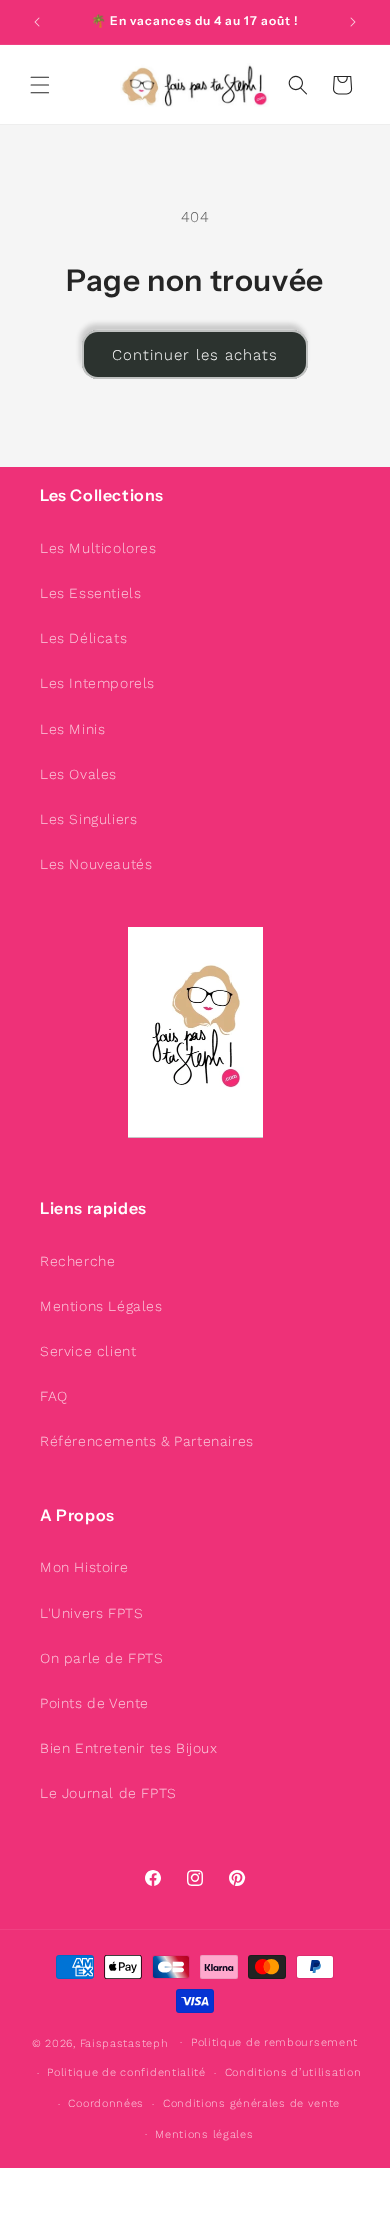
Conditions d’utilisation (293, 2072)
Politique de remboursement (274, 2042)
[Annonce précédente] (37, 22)
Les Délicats (83, 638)
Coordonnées (106, 2103)
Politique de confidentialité (126, 2072)
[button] (40, 85)
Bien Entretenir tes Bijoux (129, 1748)
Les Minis (72, 729)
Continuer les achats (195, 355)
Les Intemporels (97, 683)
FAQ (54, 1396)
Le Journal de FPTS (108, 1793)
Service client (88, 1351)
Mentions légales (204, 2134)
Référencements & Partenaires (147, 1441)
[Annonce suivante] (353, 22)
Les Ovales (78, 774)
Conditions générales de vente (251, 2103)
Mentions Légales (101, 1306)
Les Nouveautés (96, 864)
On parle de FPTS (102, 1658)
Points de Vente (94, 1703)
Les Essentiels (90, 593)
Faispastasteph (124, 2042)
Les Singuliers (88, 819)
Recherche (77, 1261)
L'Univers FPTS (91, 1613)
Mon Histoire (84, 1567)
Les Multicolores (98, 548)
